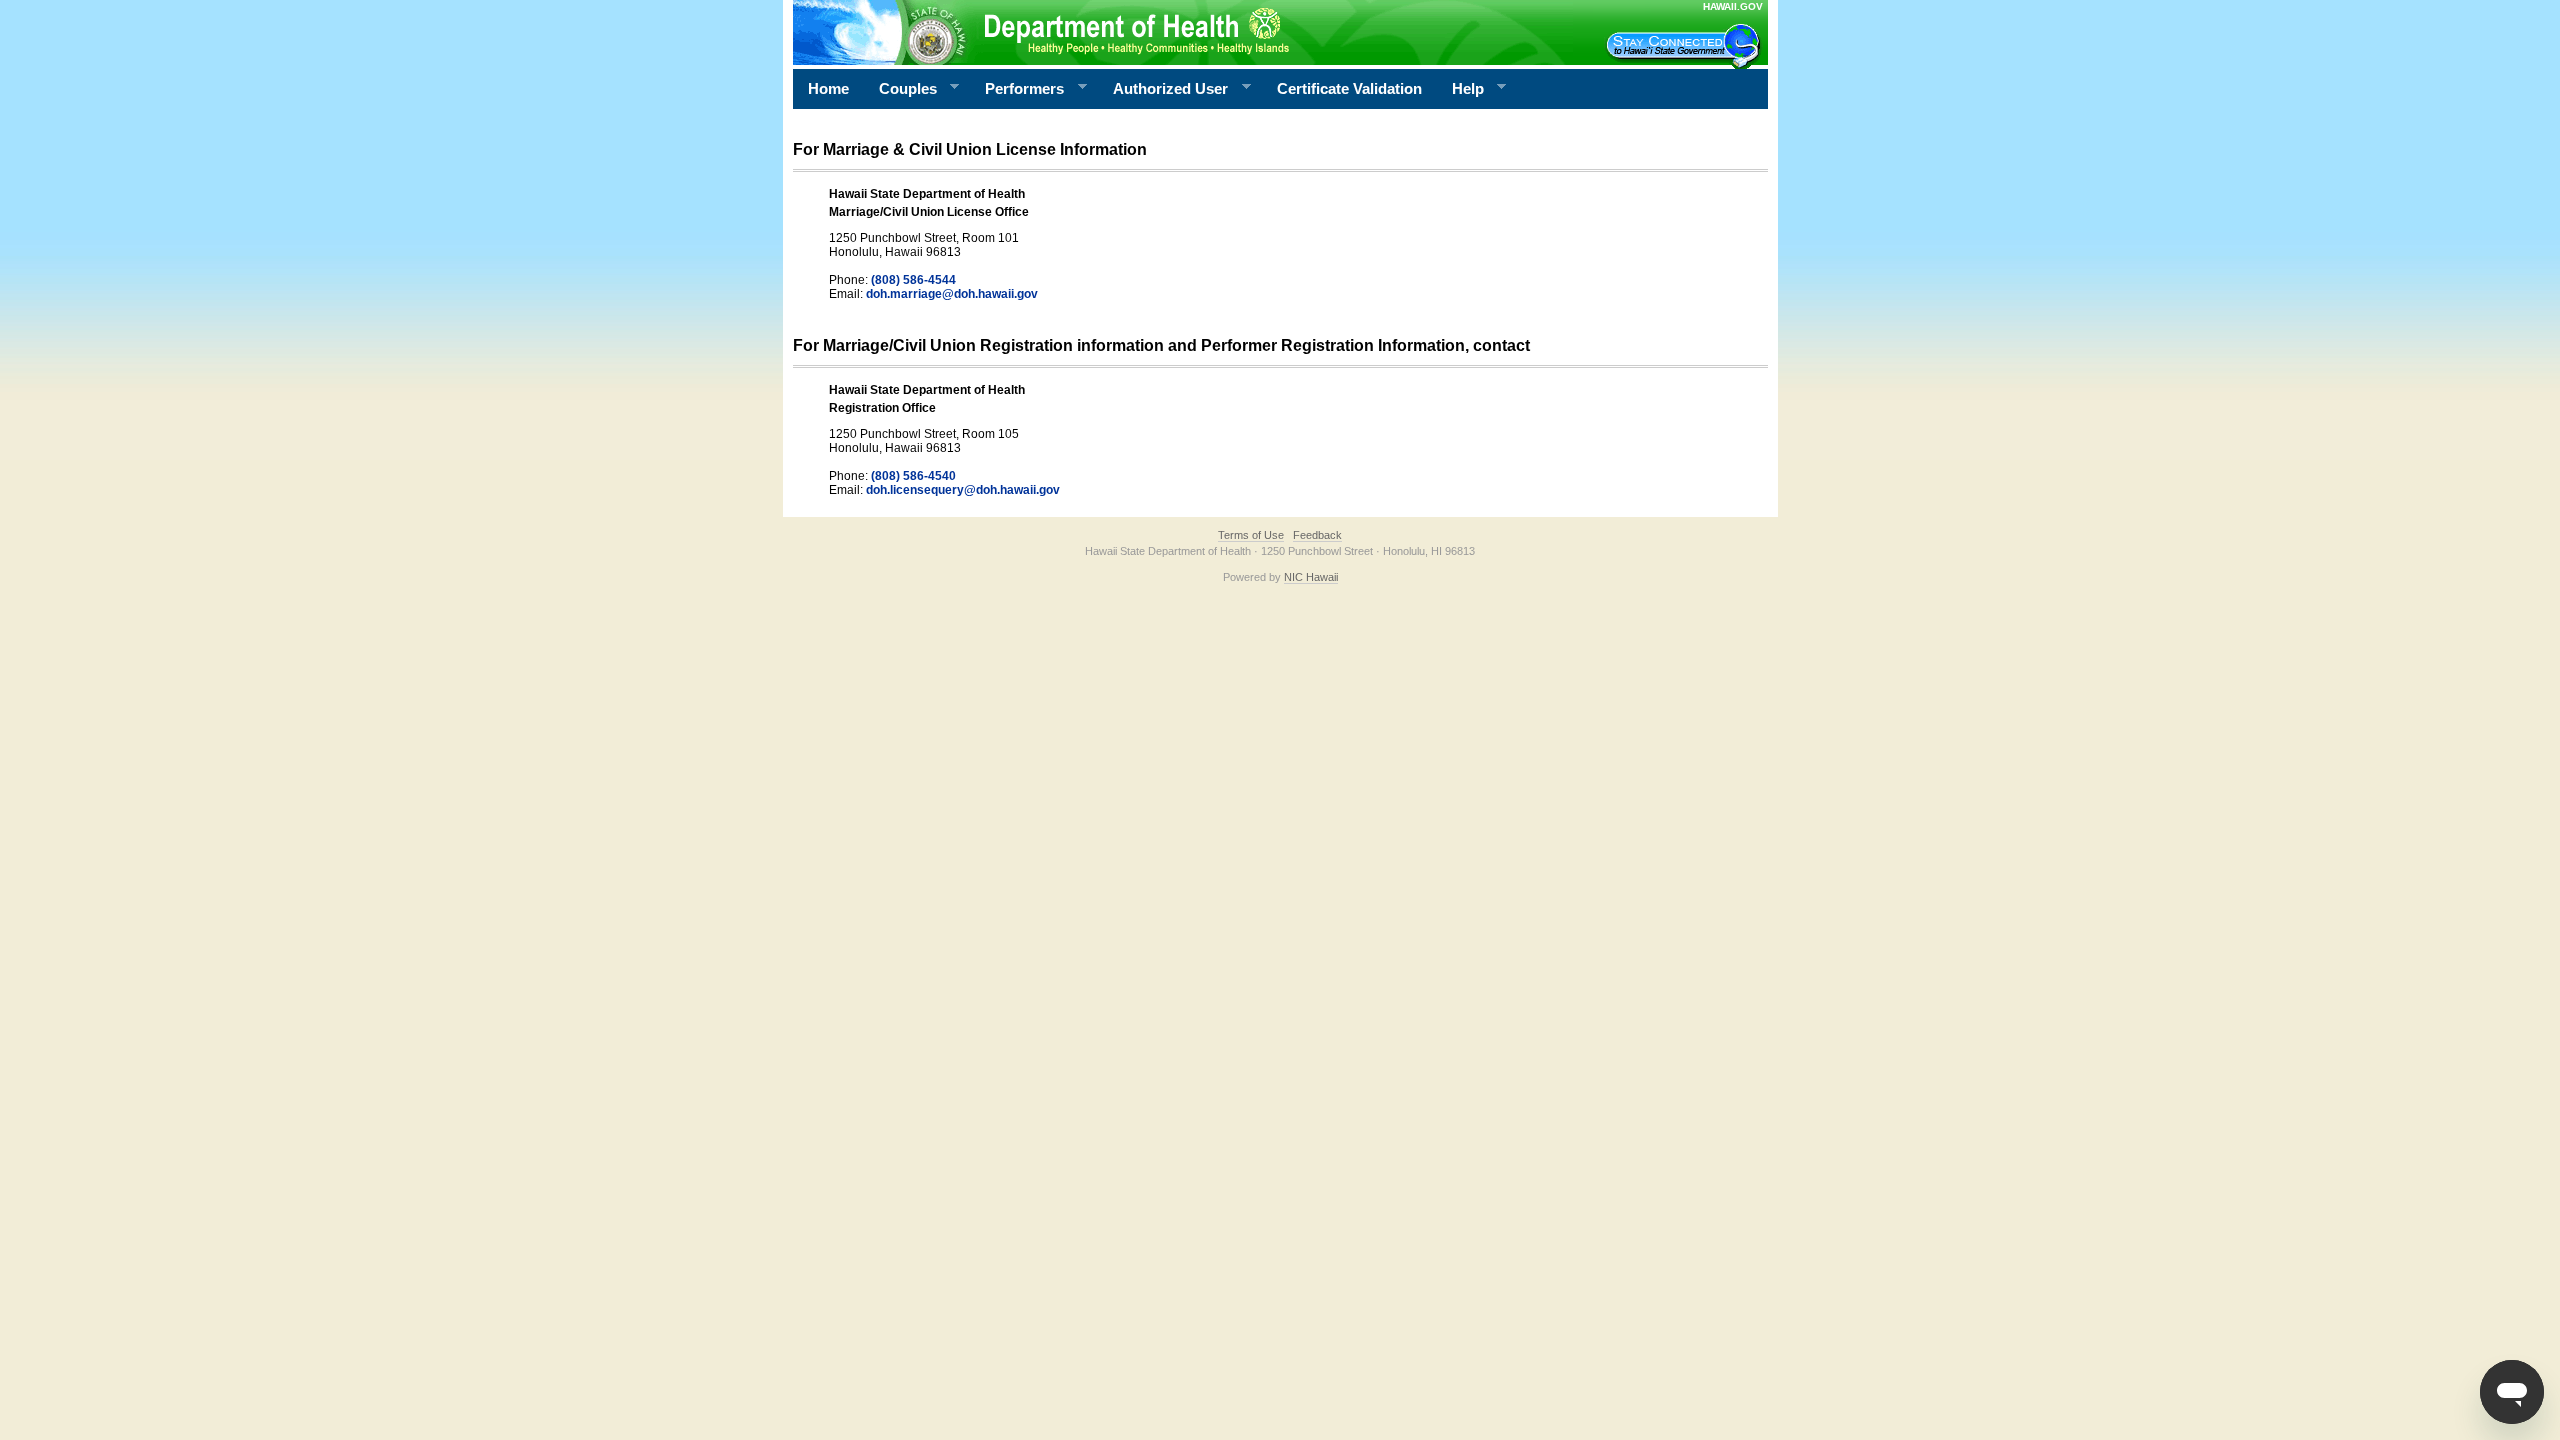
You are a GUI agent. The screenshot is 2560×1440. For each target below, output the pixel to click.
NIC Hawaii (1311, 577)
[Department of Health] (1183, 32)
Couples (900, 89)
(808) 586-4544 (913, 280)
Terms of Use (1251, 535)
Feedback (1317, 535)
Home (828, 88)
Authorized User (1163, 89)
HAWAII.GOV (1733, 6)
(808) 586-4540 (913, 476)
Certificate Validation (1349, 88)
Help (1460, 89)
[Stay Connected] (1686, 46)
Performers (1017, 89)
